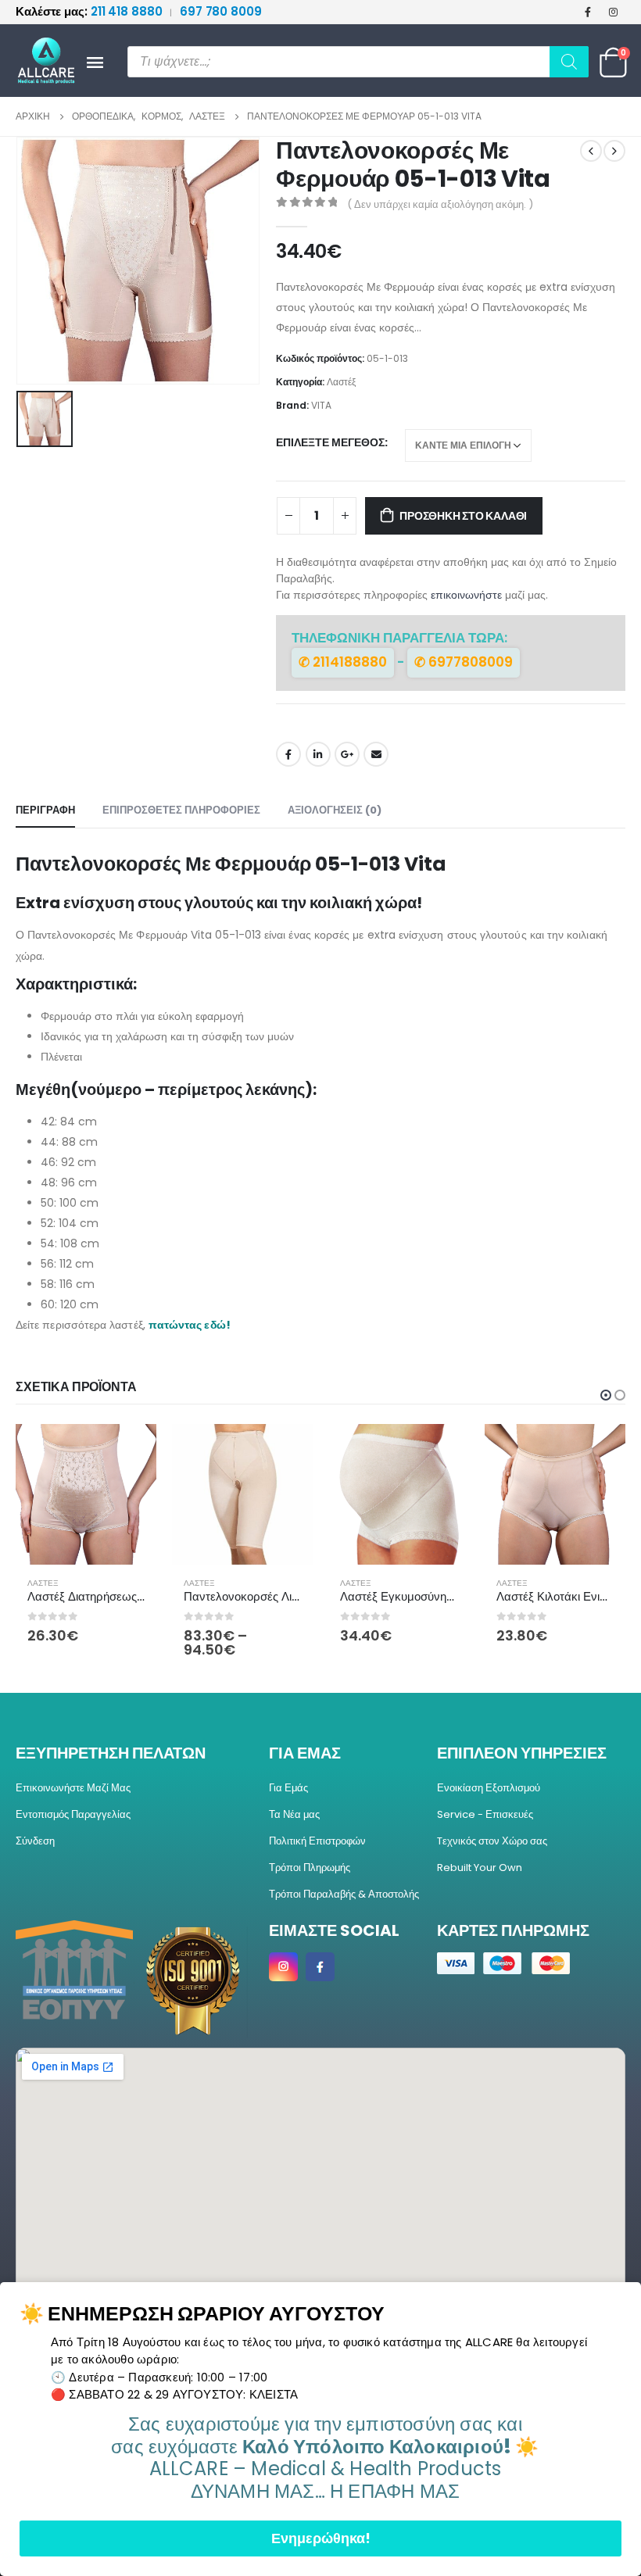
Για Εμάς (288, 1788)
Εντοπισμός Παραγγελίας (73, 1814)
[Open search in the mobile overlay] (358, 62)
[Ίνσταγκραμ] (614, 12)
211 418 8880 (90, 11)
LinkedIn (318, 754)
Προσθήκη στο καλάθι (463, 516)
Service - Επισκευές (485, 1814)
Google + (347, 754)
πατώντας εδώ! (190, 1325)
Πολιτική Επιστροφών (317, 1841)
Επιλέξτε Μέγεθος (330, 442)
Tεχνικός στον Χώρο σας (492, 1841)
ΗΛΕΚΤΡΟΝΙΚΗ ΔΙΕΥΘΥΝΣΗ (376, 754)
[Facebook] (588, 12)
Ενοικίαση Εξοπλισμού (489, 1788)
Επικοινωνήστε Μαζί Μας (73, 1788)
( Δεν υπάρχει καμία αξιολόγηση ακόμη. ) (440, 204)
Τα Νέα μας (294, 1814)
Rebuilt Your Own (480, 1868)
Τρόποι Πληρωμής (310, 1868)
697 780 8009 (221, 11)
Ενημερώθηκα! (321, 2538)
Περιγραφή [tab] (45, 810)
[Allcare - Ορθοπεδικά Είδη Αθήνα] (39, 61)
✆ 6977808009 (464, 662)
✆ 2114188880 (343, 662)
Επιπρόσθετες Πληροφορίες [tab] (181, 810)
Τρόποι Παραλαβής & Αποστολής (344, 1894)
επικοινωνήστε (466, 595)
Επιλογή (131, 1450)
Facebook (288, 754)
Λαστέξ (341, 382)
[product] (86, 1494)
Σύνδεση (35, 1841)
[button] (606, 1395)
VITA (321, 405)
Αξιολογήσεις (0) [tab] (335, 810)
